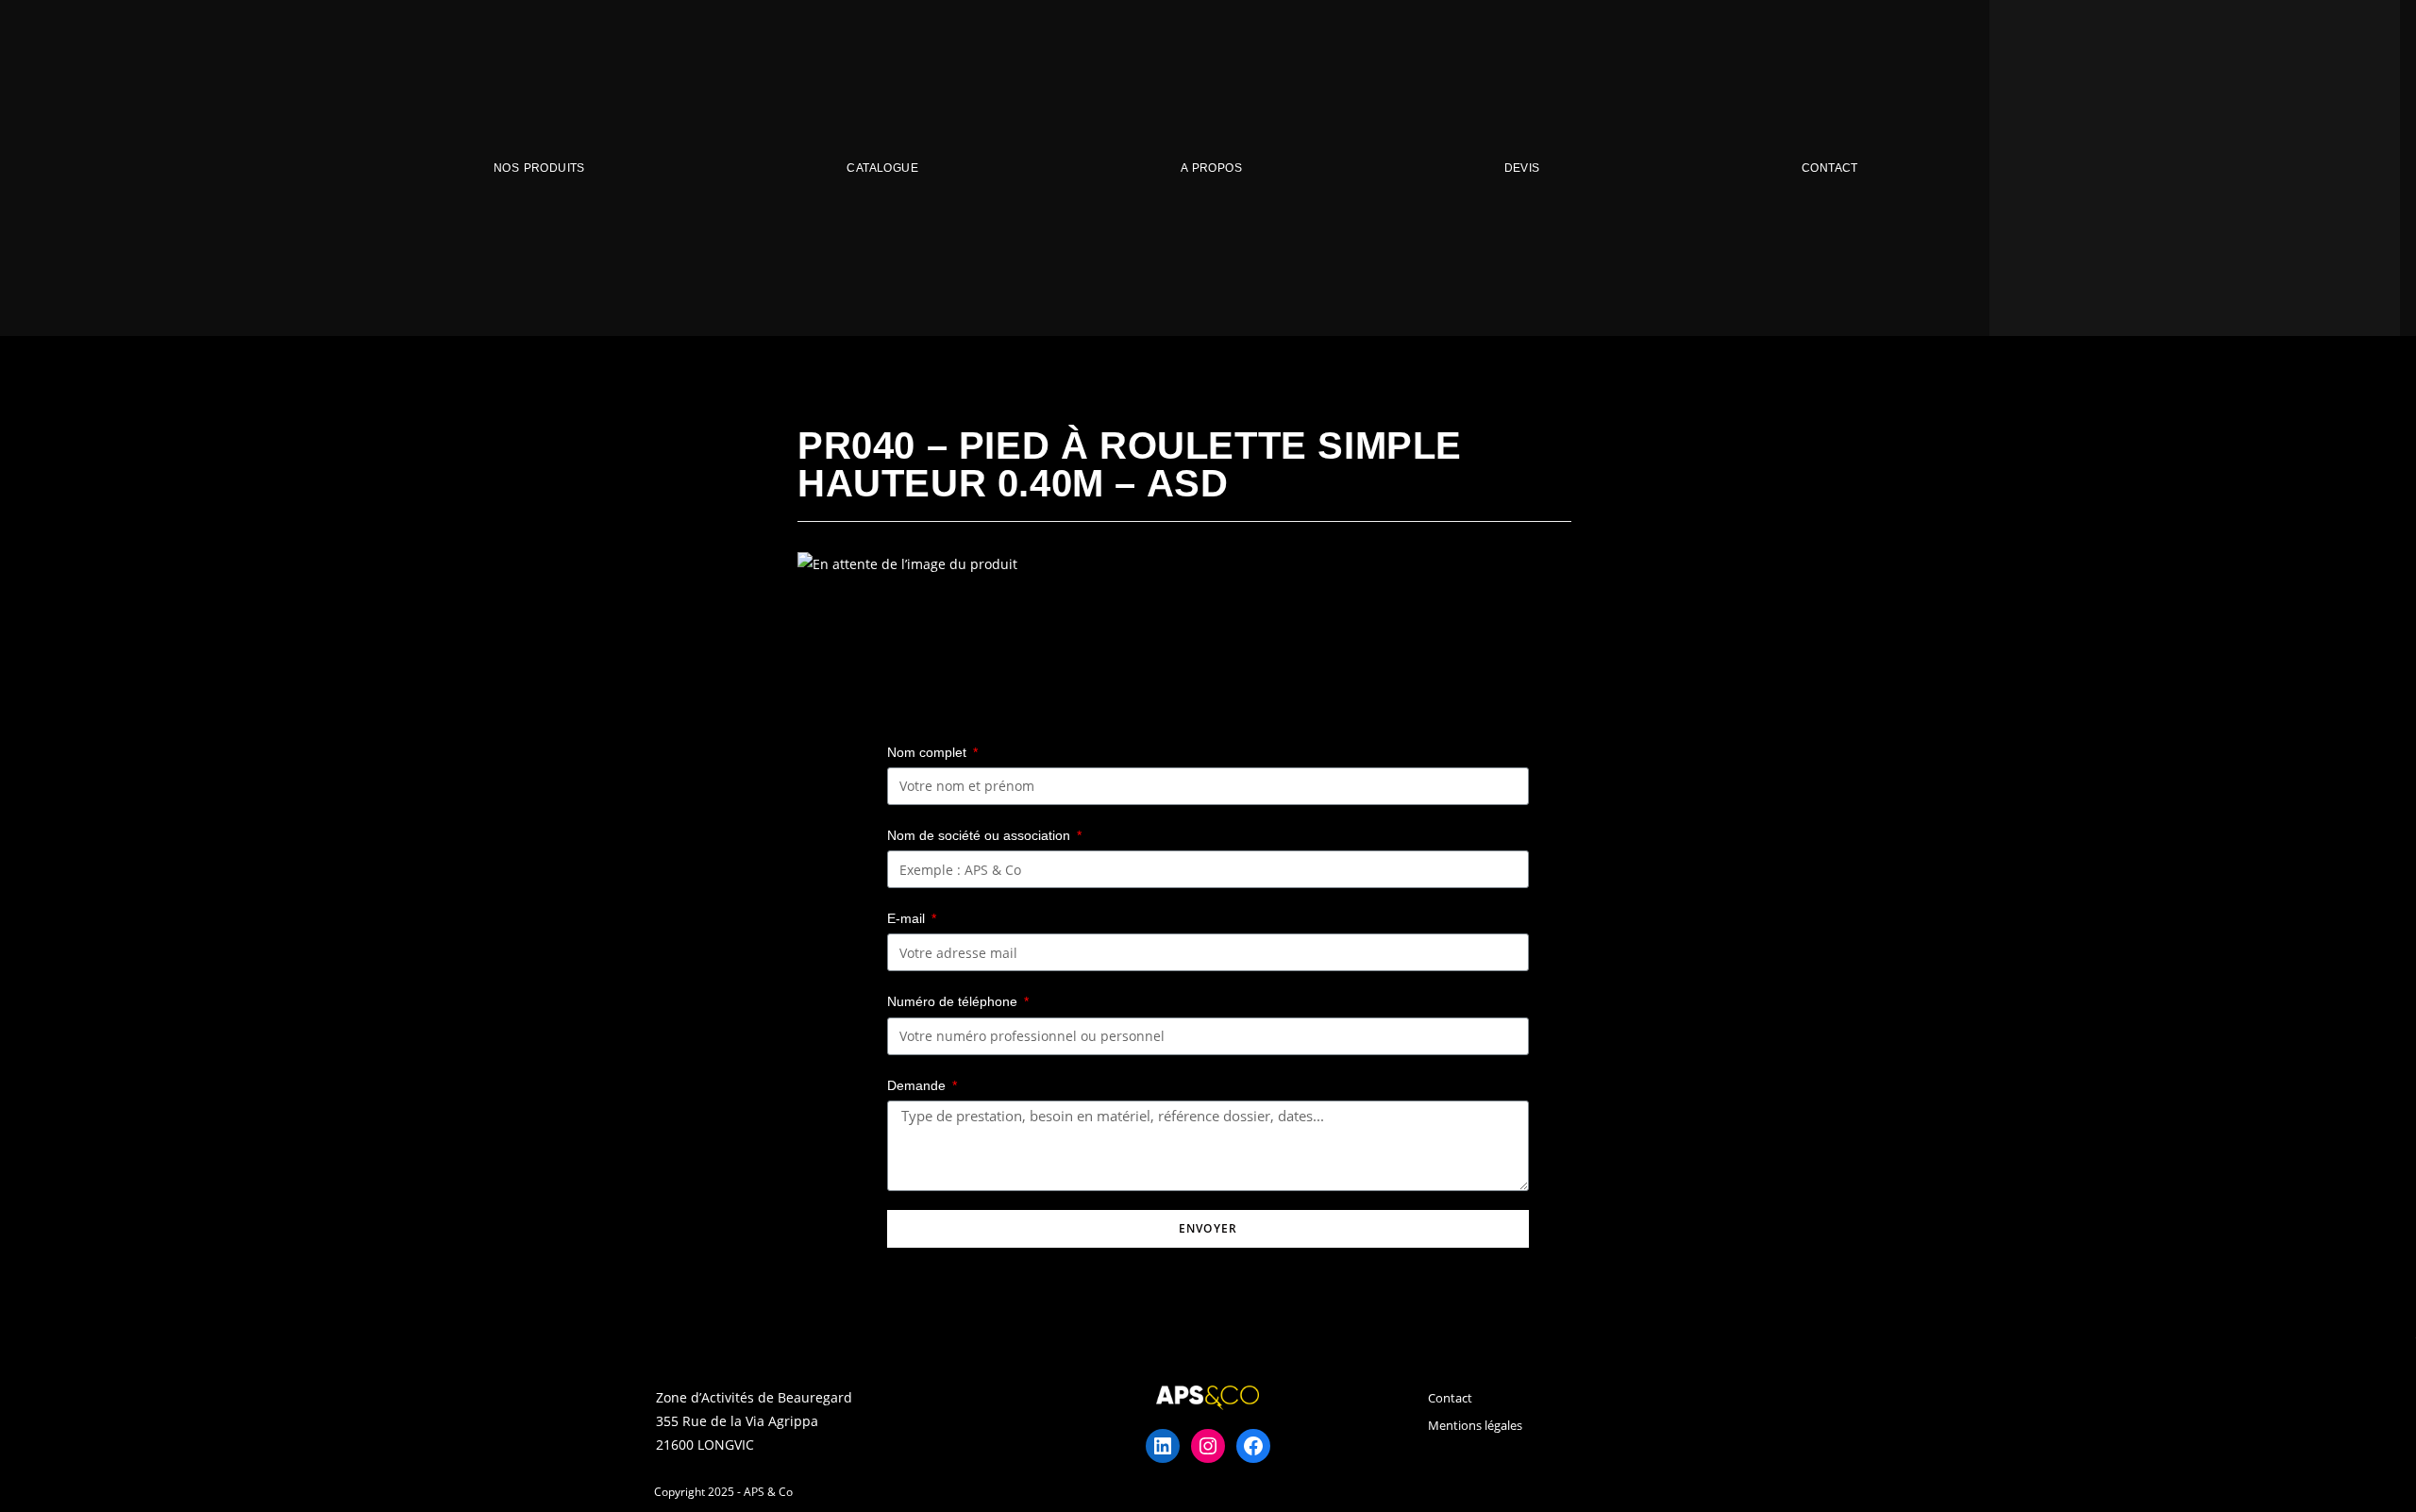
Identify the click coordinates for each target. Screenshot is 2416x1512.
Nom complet (929, 752)
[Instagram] (1208, 1446)
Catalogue (882, 168)
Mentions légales (1475, 1425)
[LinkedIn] (1163, 1446)
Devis (1522, 168)
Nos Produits (539, 168)
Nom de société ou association (981, 835)
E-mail (908, 918)
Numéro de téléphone (954, 1001)
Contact (1830, 168)
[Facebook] (1253, 1446)
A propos (1211, 168)
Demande (918, 1085)
